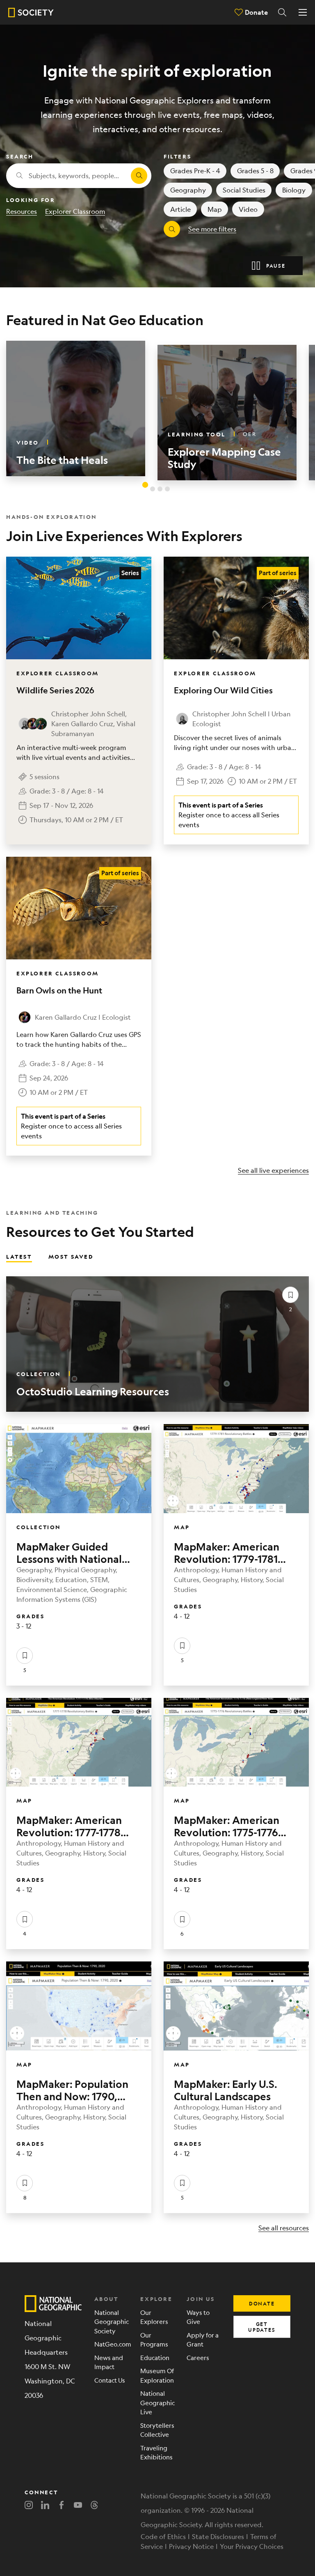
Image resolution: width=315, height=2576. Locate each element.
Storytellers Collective (157, 2430)
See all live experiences (273, 1170)
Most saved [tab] (71, 1256)
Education (155, 2357)
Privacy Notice (191, 2546)
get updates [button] (262, 2327)
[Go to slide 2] (153, 489)
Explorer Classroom (75, 211)
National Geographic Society (111, 2321)
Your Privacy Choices (252, 2546)
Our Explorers (154, 2317)
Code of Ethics (163, 2536)
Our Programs (154, 2340)
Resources (22, 211)
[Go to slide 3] (160, 489)
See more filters (212, 229)
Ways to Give (198, 2317)
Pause (276, 266)
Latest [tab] (19, 1256)
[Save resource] (290, 1295)
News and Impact (109, 2362)
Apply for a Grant (203, 2340)
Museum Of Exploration (157, 2375)
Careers (198, 2357)
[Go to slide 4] (167, 489)
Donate (256, 12)
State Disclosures (218, 2536)
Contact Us (110, 2380)
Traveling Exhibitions (156, 2452)
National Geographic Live (157, 2402)
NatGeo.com (111, 2344)
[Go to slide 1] (145, 485)
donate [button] (262, 2303)
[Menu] (303, 12)
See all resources (284, 2228)
